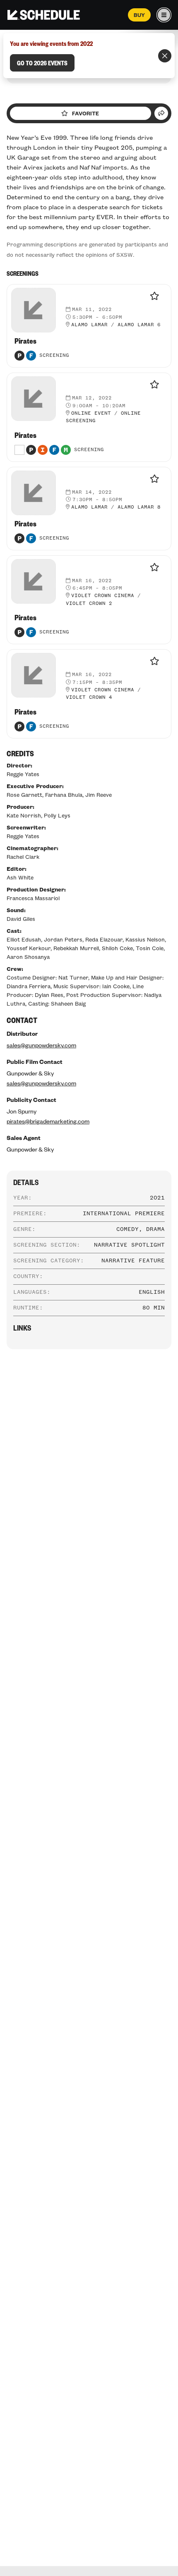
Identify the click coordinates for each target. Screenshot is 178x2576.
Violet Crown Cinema (103, 596)
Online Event (91, 413)
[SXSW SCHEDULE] (44, 15)
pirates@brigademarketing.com (48, 1121)
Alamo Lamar (89, 325)
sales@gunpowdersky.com (41, 1045)
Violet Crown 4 (89, 698)
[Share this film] (161, 113)
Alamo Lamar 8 (139, 507)
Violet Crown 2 (89, 604)
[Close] (165, 56)
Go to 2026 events (42, 63)
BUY (139, 15)
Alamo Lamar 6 (139, 325)
